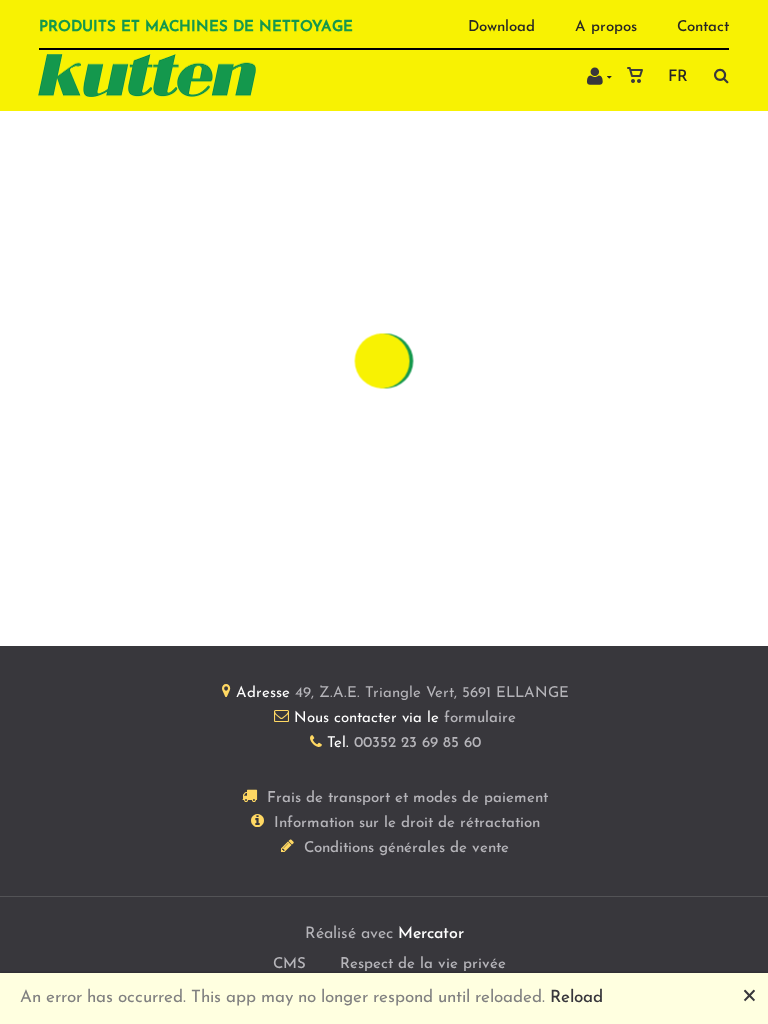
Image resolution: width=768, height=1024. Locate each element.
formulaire (480, 718)
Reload (576, 997)
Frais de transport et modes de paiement (407, 798)
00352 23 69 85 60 (417, 743)
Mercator (431, 934)
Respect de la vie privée (423, 964)
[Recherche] (716, 75)
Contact (703, 27)
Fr (678, 77)
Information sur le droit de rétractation (407, 823)
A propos (606, 27)
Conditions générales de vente (406, 848)
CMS (289, 964)
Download (501, 27)
